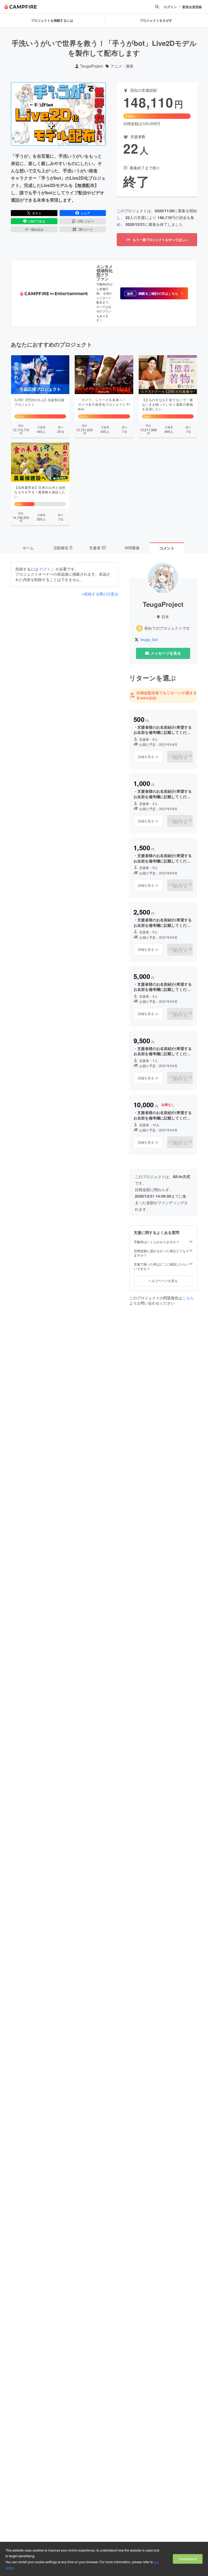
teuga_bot (149, 640)
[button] (154, 293)
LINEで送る (37, 221)
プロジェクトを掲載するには (52, 20)
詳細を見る (146, 756)
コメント (167, 548)
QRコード (86, 229)
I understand (188, 2559)
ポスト (37, 213)
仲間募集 (132, 548)
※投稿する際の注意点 (100, 594)
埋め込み (37, 229)
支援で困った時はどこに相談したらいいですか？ (161, 1266)
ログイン (170, 7)
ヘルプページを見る (163, 1281)
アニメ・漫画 (122, 66)
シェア (85, 213)
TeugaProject (92, 66)
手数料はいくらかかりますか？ (157, 1242)
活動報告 (63, 548)
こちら (188, 1298)
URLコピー (86, 221)
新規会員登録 (192, 7)
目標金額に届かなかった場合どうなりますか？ (161, 1253)
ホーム (28, 548)
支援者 (97, 548)
